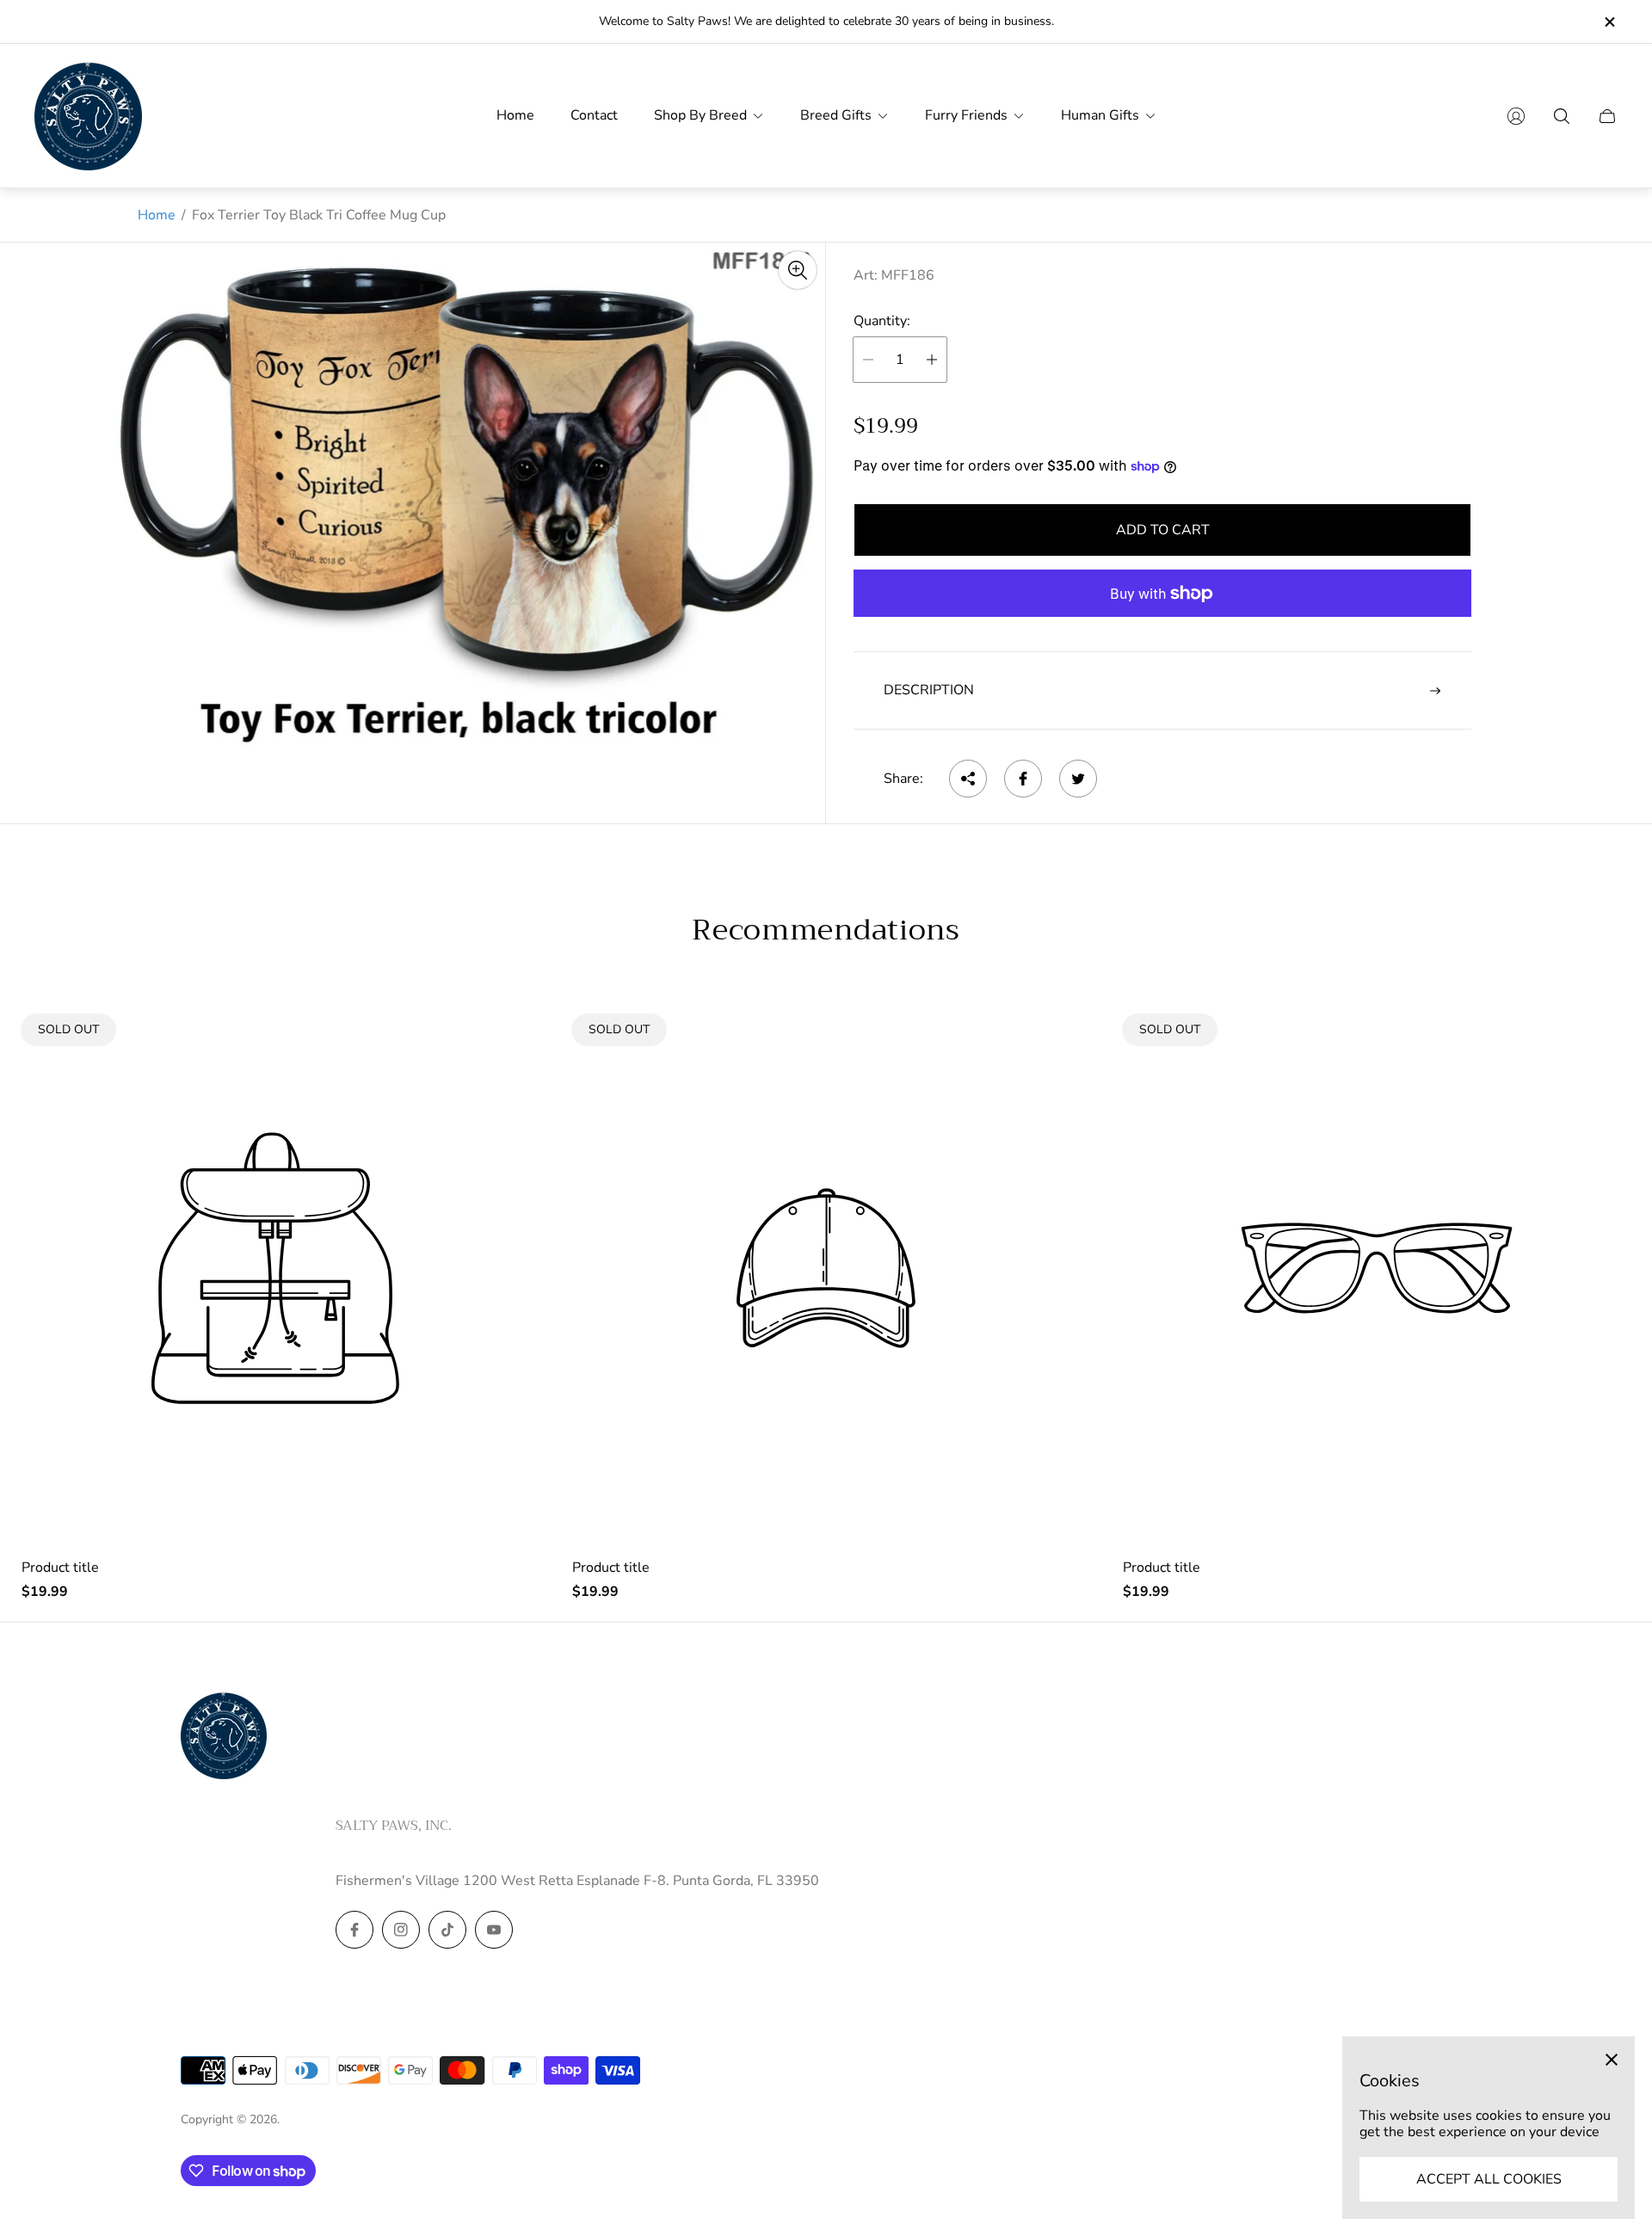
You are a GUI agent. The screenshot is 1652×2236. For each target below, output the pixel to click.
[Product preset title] (275, 1268)
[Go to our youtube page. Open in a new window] (494, 1930)
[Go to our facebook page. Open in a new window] (354, 1930)
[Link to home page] (224, 1737)
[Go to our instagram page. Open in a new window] (401, 1930)
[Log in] (1516, 116)
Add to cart (1163, 530)
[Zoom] (798, 270)
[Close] (1612, 2060)
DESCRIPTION (929, 690)
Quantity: (882, 321)
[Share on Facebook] (1023, 779)
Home (157, 215)
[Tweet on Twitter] (1078, 779)
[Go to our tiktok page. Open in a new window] (447, 1930)
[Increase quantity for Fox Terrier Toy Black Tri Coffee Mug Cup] (932, 360)
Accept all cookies (1489, 2179)
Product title (60, 1568)
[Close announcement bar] (1609, 22)
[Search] (1562, 116)
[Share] (968, 779)
